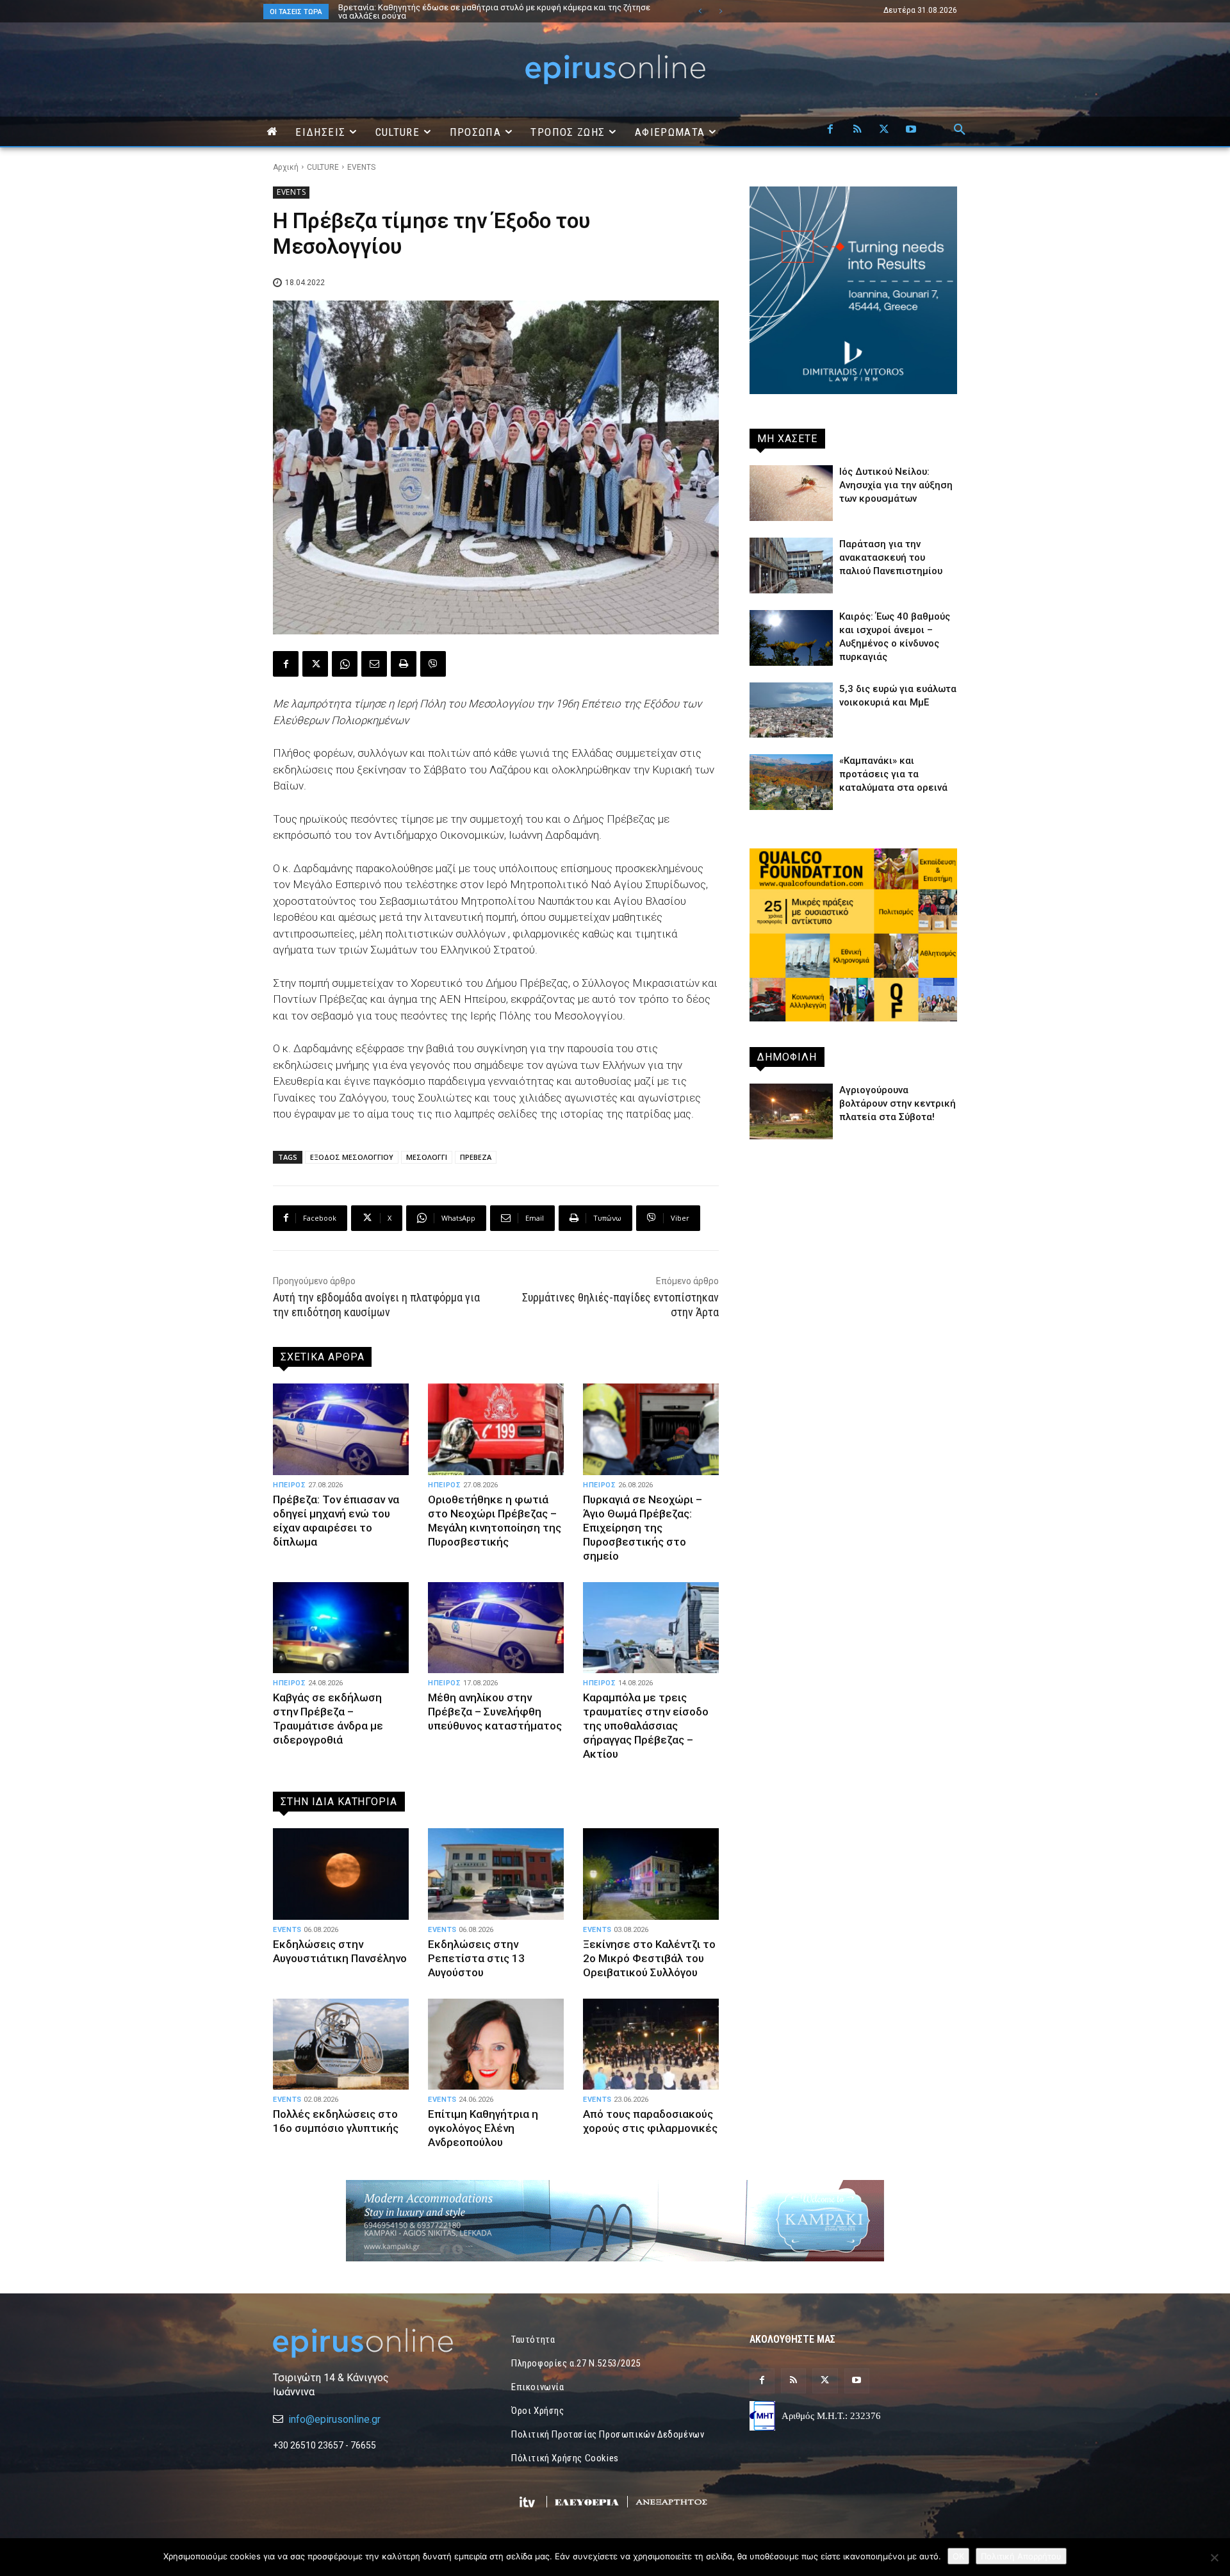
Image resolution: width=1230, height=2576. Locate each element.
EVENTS (361, 167)
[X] (884, 130)
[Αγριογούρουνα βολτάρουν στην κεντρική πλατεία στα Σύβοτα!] (791, 1111)
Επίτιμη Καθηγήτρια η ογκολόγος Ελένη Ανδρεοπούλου (483, 2128)
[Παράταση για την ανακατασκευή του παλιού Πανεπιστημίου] (791, 566)
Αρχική (286, 167)
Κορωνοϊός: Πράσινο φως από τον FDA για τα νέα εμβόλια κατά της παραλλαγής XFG (494, 12)
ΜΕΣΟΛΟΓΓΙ (427, 1157)
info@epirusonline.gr (334, 2419)
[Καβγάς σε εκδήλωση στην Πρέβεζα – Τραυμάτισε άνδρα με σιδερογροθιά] (341, 1628)
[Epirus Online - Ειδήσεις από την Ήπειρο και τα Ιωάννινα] (377, 2343)
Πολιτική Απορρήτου (1021, 2556)
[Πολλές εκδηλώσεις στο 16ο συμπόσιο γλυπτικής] (341, 2044)
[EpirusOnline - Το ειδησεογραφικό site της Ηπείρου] (615, 70)
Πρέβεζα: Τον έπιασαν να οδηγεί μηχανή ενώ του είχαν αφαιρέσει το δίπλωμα (336, 1521)
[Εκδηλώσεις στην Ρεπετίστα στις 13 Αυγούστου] (496, 1874)
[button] (960, 130)
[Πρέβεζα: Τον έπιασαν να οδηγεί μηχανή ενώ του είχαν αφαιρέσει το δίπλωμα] (341, 1429)
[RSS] (857, 130)
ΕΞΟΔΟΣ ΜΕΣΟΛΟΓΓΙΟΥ (352, 1157)
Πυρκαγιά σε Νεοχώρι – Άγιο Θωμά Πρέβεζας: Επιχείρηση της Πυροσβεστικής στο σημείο (643, 1528)
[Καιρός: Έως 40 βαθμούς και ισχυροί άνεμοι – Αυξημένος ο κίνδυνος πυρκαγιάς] (791, 638)
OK (958, 2556)
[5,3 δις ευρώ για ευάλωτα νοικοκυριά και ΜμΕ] (791, 710)
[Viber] (433, 664)
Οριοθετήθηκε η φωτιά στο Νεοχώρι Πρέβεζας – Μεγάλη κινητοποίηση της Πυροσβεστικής (495, 1521)
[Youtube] (911, 130)
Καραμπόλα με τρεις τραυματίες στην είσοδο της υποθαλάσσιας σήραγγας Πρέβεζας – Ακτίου (646, 1726)
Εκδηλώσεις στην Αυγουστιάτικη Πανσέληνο (340, 1951)
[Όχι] (1214, 2557)
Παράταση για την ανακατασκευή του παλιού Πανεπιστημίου (891, 557)
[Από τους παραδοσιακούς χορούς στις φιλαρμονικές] (651, 2044)
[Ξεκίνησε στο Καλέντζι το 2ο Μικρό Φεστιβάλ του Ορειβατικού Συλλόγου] (651, 1874)
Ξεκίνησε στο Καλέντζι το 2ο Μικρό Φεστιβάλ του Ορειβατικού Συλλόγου (649, 1958)
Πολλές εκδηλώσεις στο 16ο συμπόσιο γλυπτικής (336, 2121)
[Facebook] (830, 130)
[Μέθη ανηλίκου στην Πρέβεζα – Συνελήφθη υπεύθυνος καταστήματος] (496, 1628)
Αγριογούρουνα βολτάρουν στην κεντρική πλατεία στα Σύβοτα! (898, 1103)
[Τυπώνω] (404, 664)
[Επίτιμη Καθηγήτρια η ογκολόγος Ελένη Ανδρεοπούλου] (496, 2044)
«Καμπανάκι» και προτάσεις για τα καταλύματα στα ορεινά (893, 774)
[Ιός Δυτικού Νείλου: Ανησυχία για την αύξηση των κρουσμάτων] (791, 493)
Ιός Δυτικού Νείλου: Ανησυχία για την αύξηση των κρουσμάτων (896, 485)
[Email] (374, 664)
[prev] (700, 11)
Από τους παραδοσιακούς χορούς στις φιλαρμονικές (650, 2121)
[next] (720, 11)
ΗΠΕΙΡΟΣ (290, 1485)
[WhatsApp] (345, 664)
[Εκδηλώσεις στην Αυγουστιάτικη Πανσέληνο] (341, 1874)
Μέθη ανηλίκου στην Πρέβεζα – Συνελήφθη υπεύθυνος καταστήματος (495, 1712)
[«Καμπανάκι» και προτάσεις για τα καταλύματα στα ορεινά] (791, 782)
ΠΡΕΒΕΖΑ (476, 1157)
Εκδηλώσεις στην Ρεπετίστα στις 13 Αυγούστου (476, 1958)
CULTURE (323, 167)
